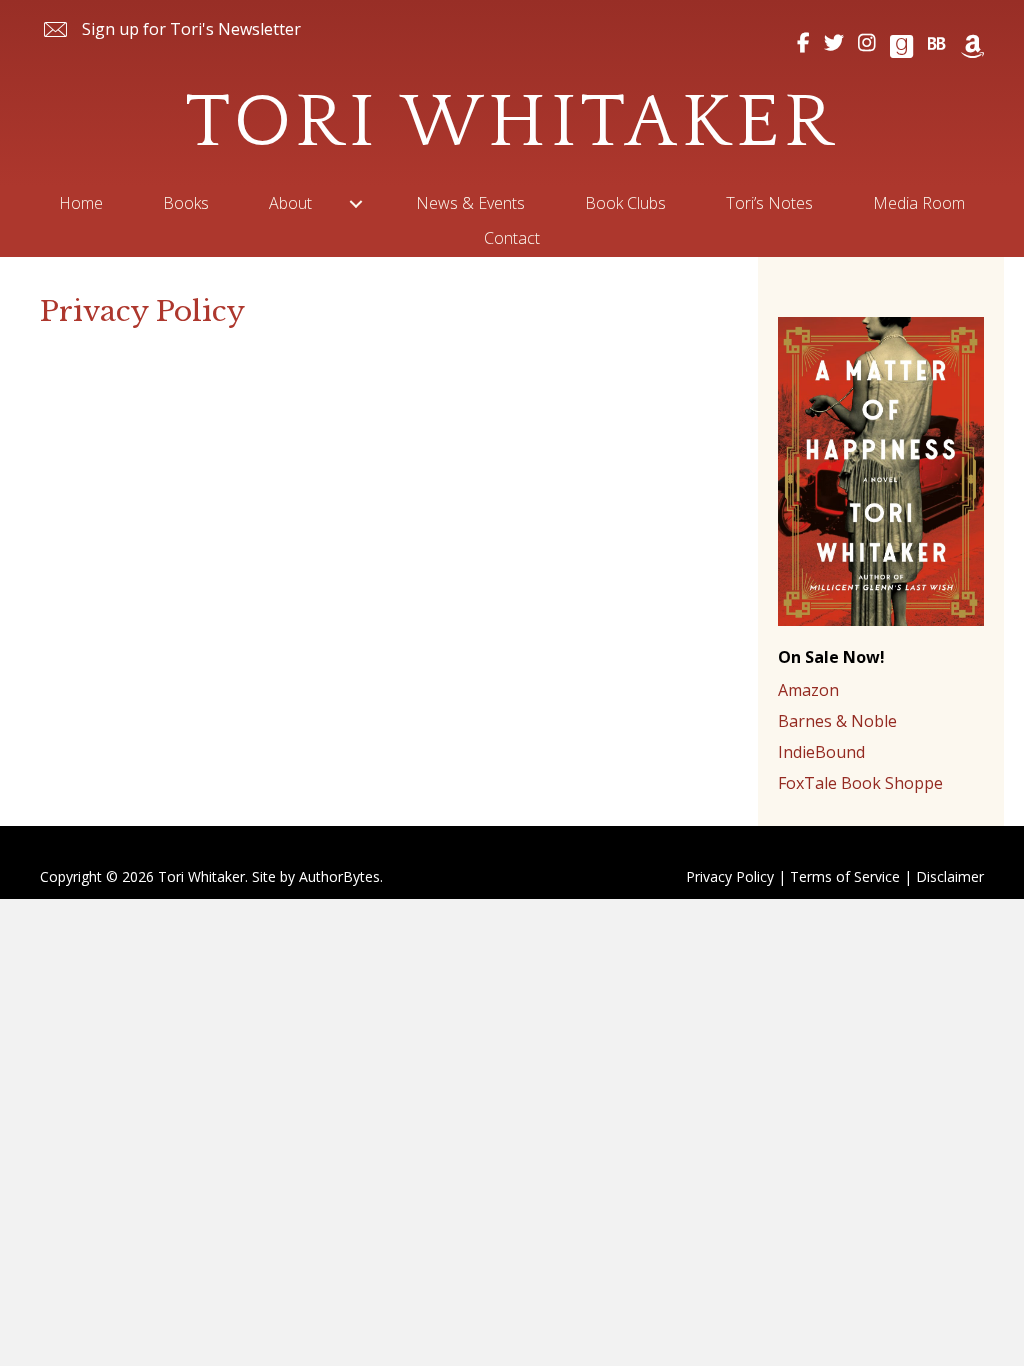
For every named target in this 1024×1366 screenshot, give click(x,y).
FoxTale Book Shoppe (860, 783)
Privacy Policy (730, 876)
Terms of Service (845, 876)
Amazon (808, 690)
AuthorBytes (339, 876)
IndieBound (821, 752)
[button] (170, 30)
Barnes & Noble (837, 721)
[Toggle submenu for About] (356, 203)
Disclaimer (950, 876)
